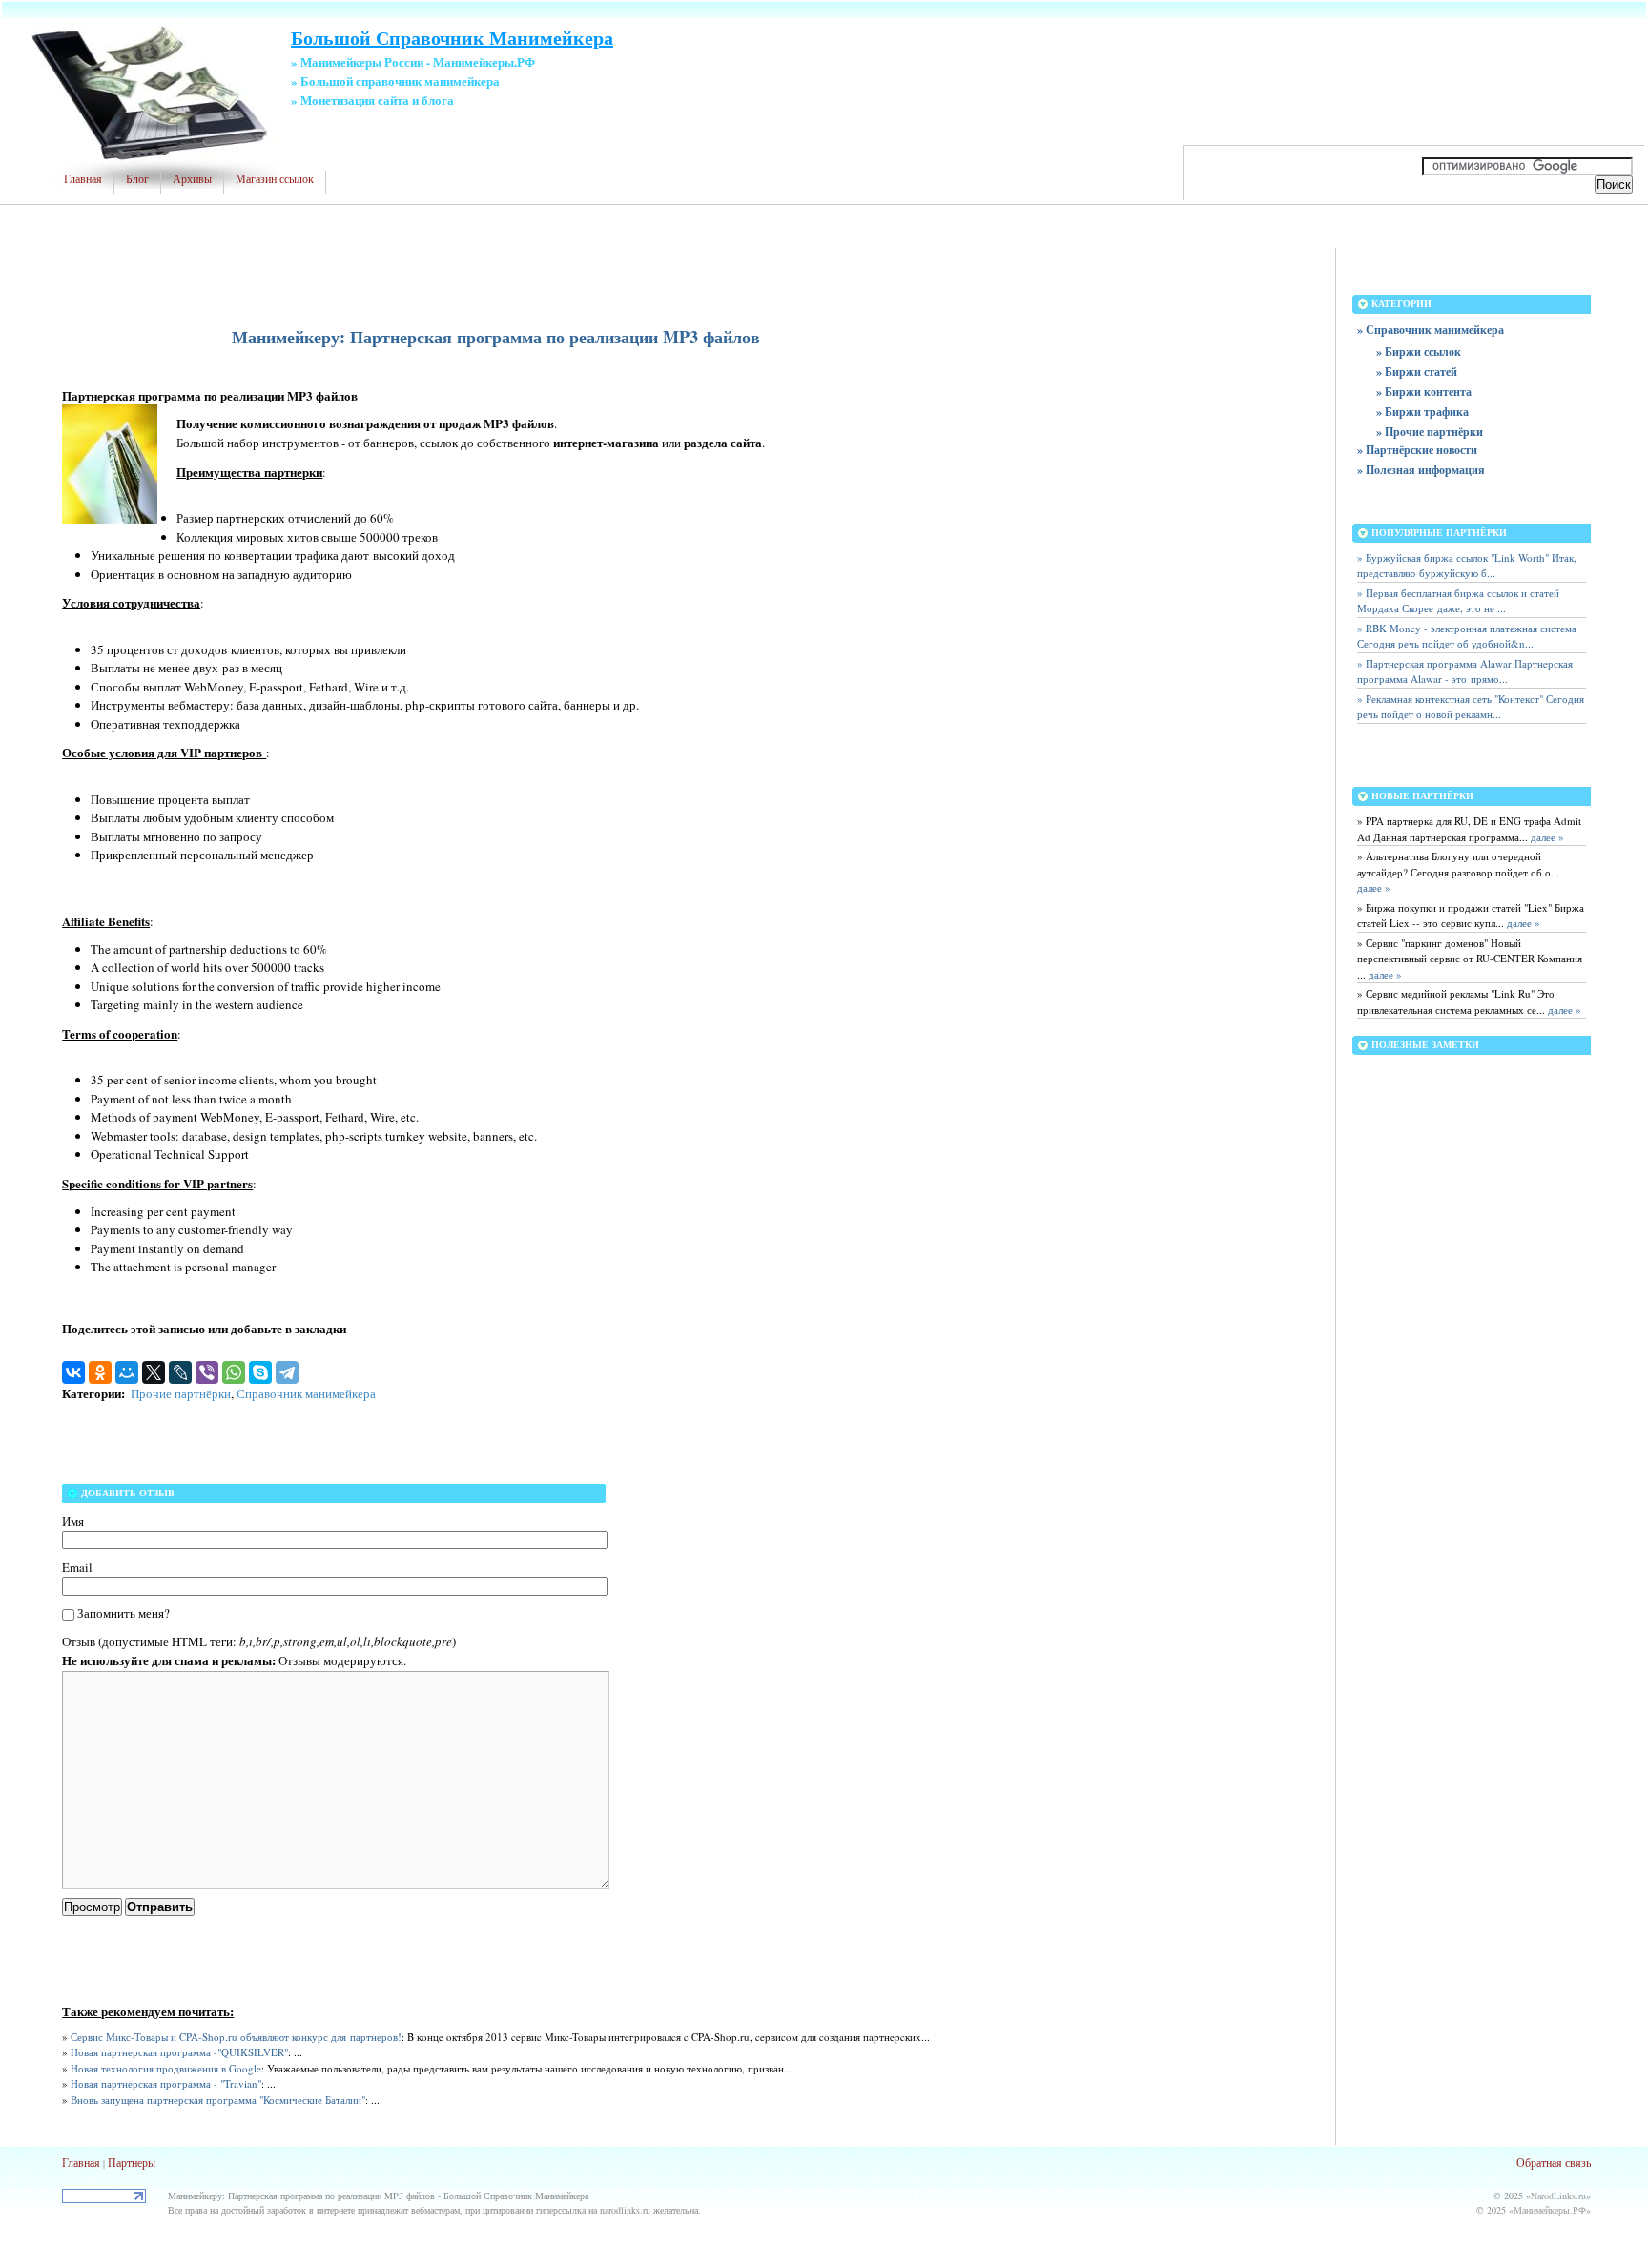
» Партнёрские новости (1417, 450)
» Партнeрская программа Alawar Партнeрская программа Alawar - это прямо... (1465, 671)
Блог (137, 179)
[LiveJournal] (180, 1372)
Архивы (192, 179)
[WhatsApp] (234, 1372)
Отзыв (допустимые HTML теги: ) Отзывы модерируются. (259, 1651)
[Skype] (260, 1372)
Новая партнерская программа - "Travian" (166, 2083)
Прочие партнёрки (181, 1393)
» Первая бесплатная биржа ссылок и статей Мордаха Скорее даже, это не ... (1458, 601)
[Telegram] (287, 1372)
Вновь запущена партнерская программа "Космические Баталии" (218, 2100)
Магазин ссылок (275, 179)
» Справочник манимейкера (1431, 330)
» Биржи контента (1424, 392)
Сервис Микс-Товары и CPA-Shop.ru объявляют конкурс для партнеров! (236, 2037)
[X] (154, 1372)
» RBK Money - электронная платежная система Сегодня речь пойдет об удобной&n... (1467, 636)
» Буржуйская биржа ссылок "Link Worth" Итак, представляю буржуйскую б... (1467, 566)
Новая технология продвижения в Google (166, 2068)
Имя (73, 1521)
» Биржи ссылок (1419, 351)
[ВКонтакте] (73, 1372)
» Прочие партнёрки (1430, 432)
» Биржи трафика (1422, 412)
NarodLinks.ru (1558, 2196)
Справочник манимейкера (306, 1393)
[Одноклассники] (100, 1372)
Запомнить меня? (124, 1613)
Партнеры (132, 2162)
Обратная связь (1554, 2162)
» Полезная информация (1421, 470)
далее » (1546, 837)
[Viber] (207, 1372)
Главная (83, 179)
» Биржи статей (1417, 371)
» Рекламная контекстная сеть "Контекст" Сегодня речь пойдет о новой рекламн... (1471, 707)
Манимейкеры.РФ (1550, 2210)
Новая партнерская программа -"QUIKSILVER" (179, 2052)
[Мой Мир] (127, 1372)
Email (77, 1567)
